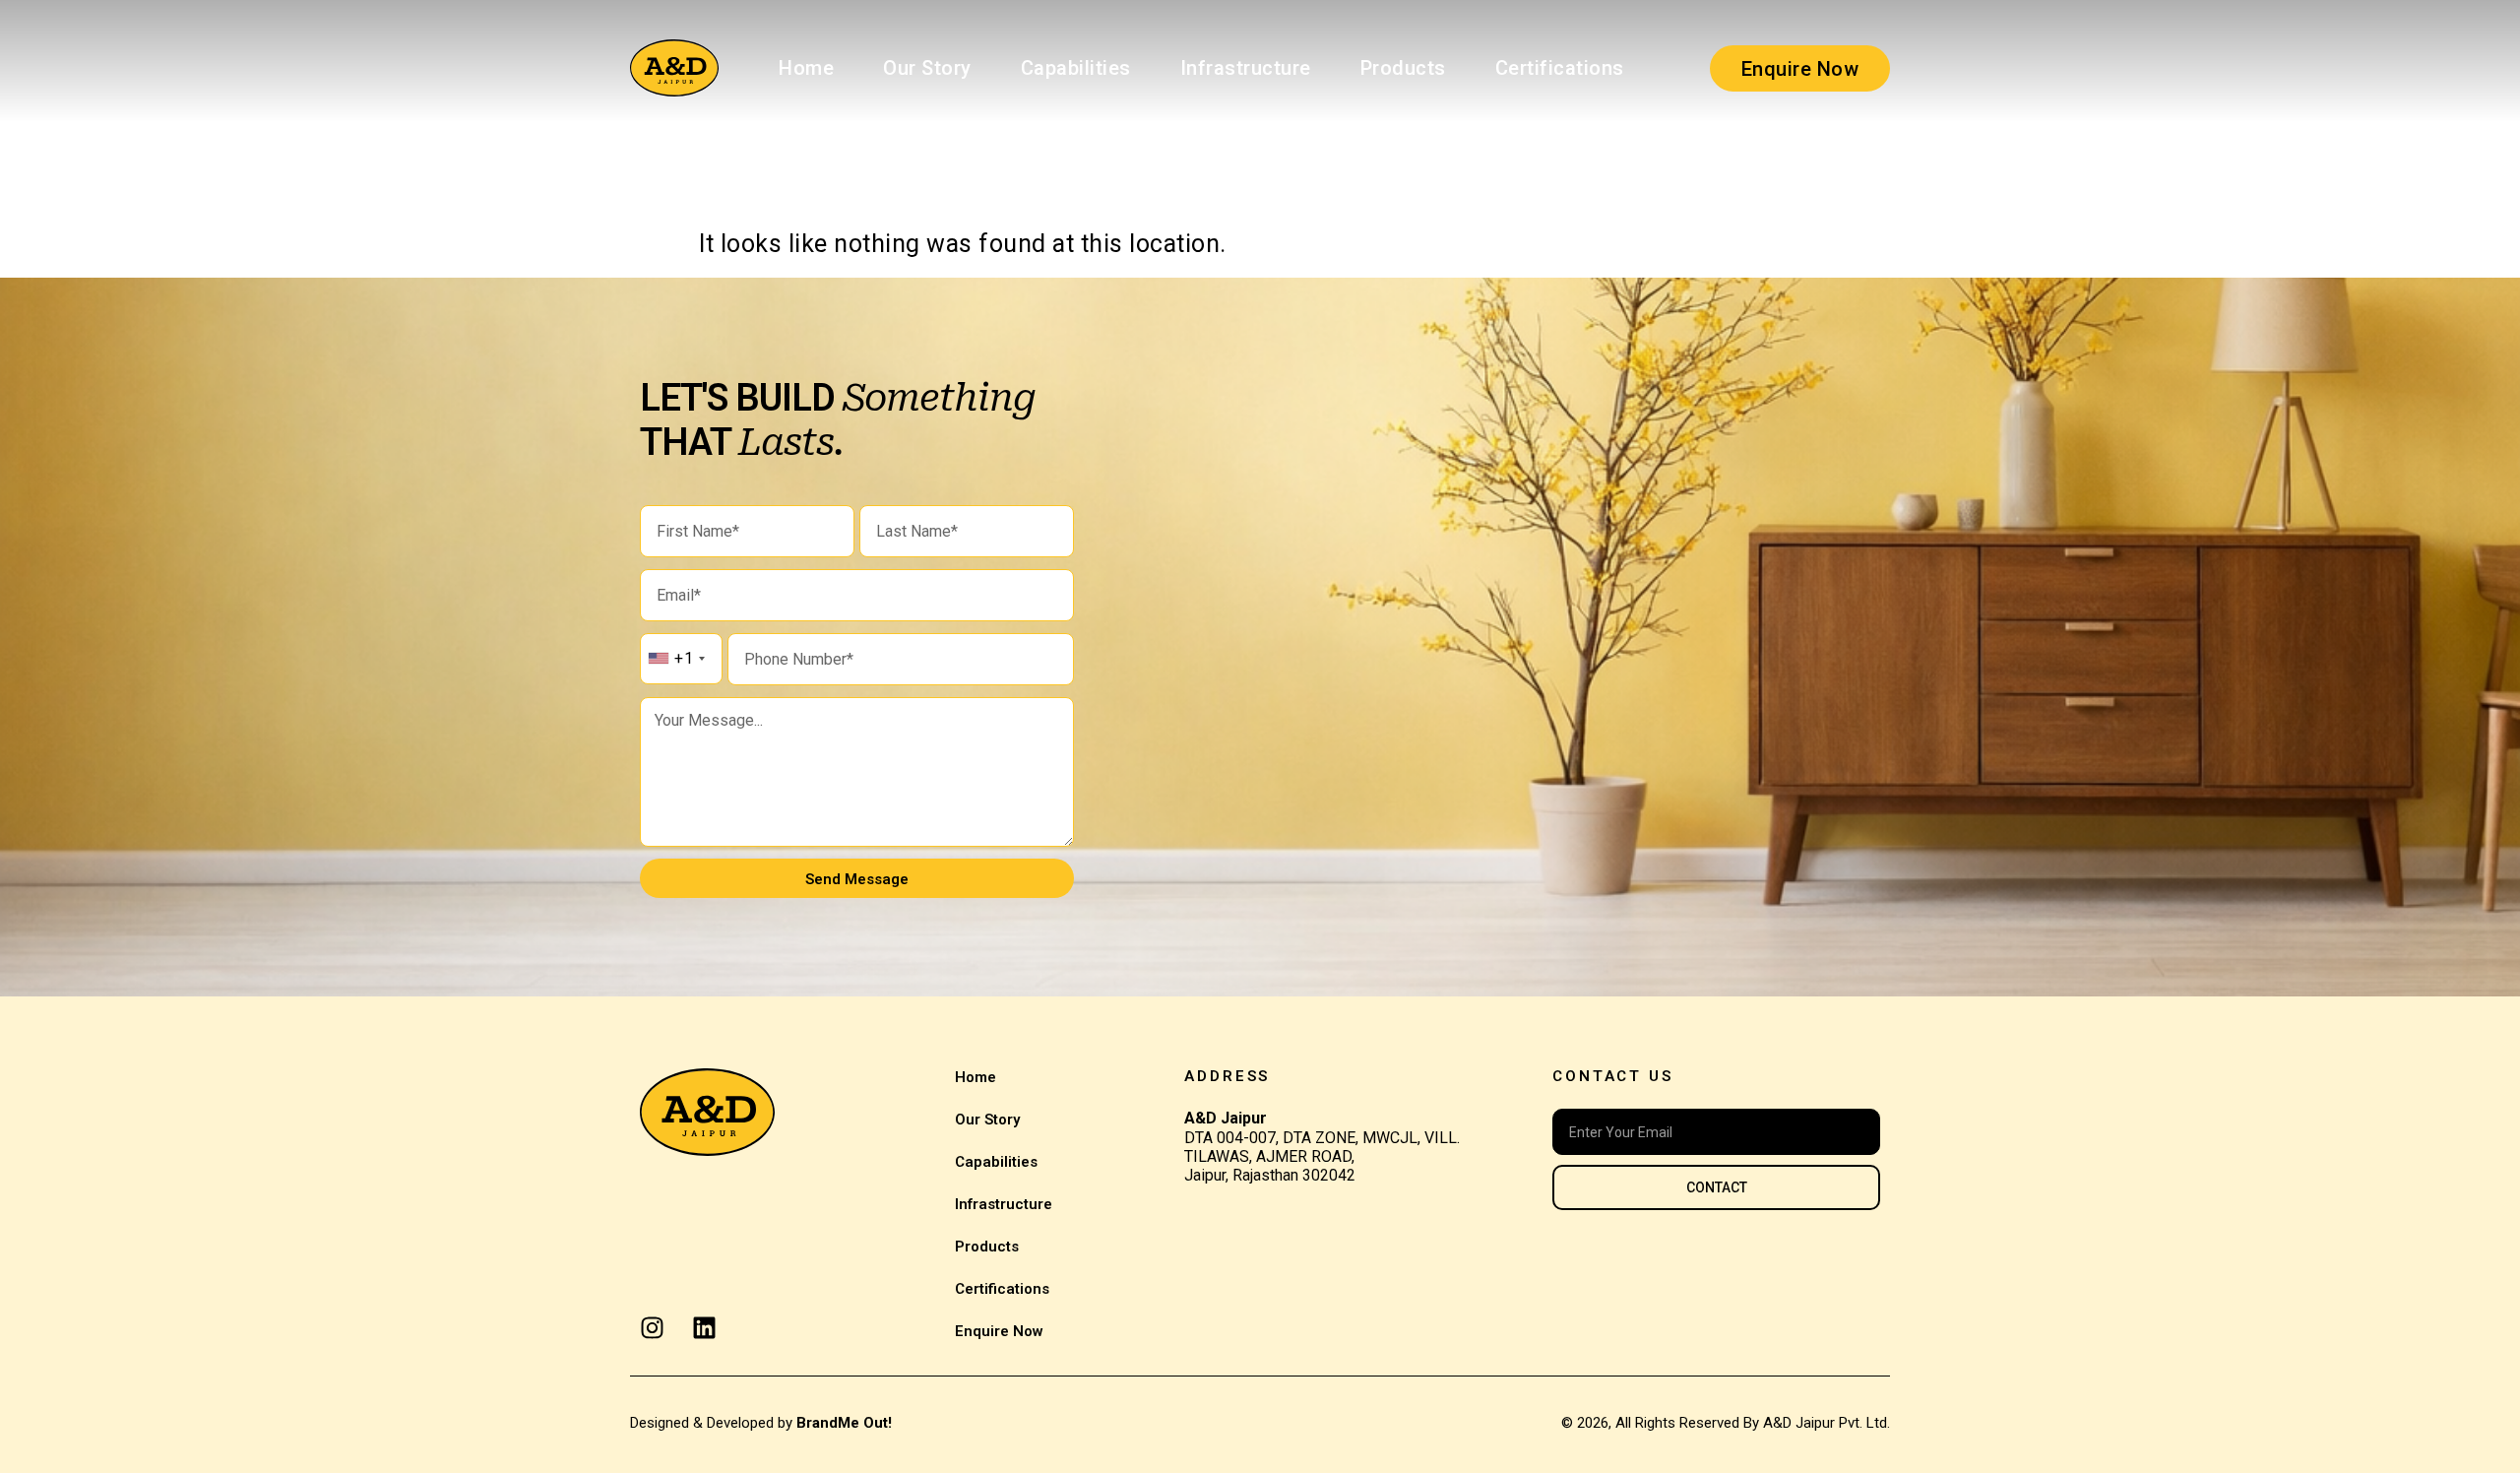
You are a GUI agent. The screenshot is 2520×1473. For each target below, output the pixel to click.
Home (806, 68)
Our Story (927, 68)
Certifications (1560, 68)
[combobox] (676, 659)
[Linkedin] (704, 1328)
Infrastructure (1246, 68)
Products (1403, 68)
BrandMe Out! (844, 1423)
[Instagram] (652, 1328)
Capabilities (1076, 68)
